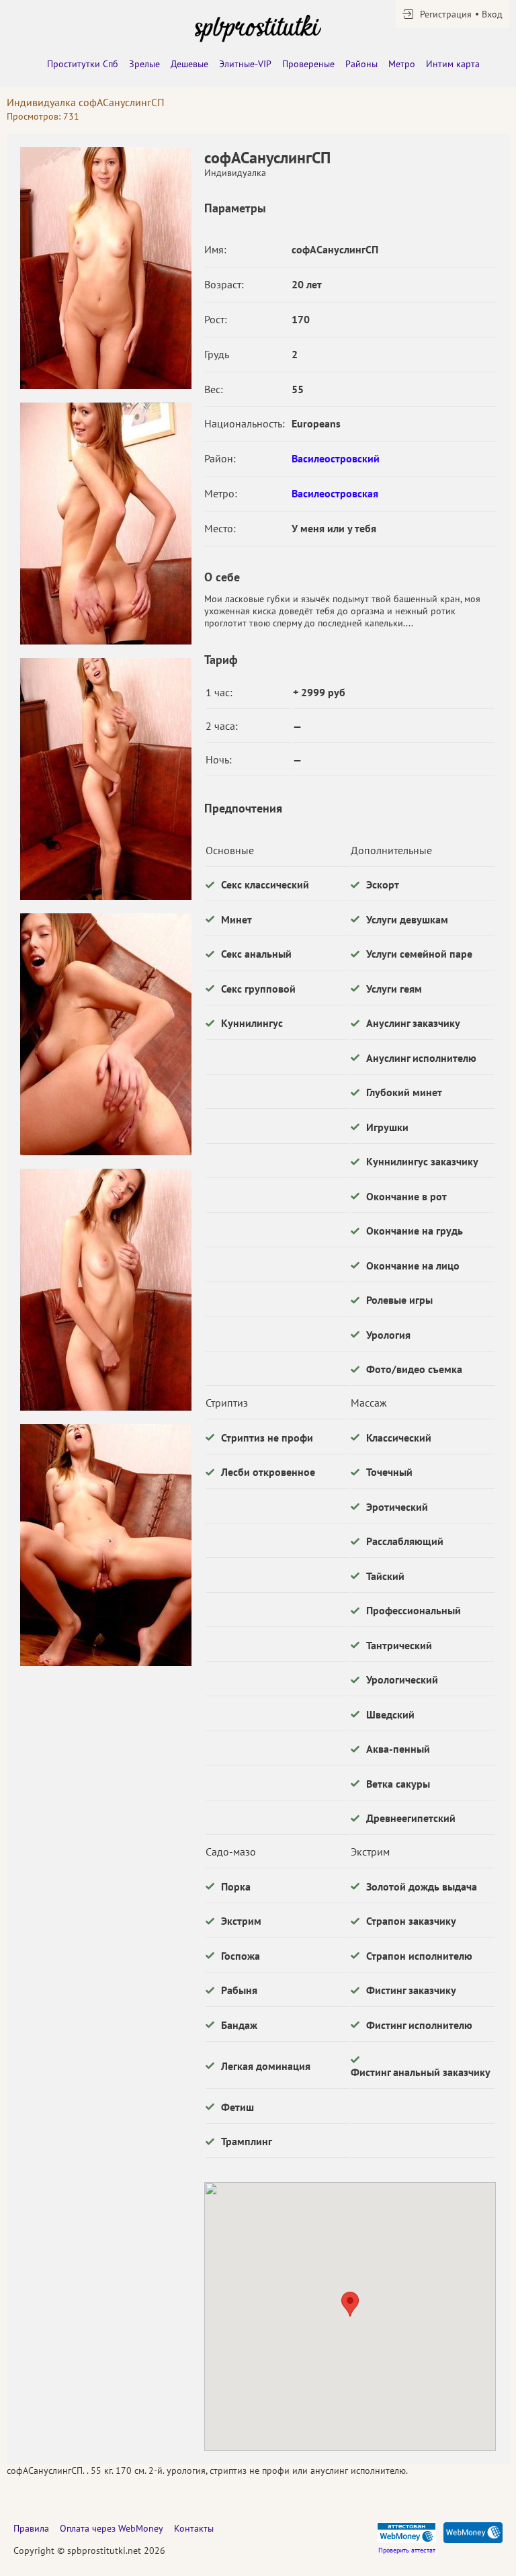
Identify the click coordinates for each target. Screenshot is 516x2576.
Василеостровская (335, 493)
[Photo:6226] (105, 268)
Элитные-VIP (245, 64)
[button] (350, 2304)
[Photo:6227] (105, 524)
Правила (31, 2528)
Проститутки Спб (83, 64)
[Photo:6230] (105, 1290)
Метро (402, 64)
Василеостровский (336, 458)
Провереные (308, 64)
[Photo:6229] (105, 1034)
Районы (361, 64)
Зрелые (144, 64)
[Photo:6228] (105, 779)
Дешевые (189, 64)
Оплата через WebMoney (112, 2528)
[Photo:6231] (105, 1545)
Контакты (194, 2528)
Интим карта (453, 64)
